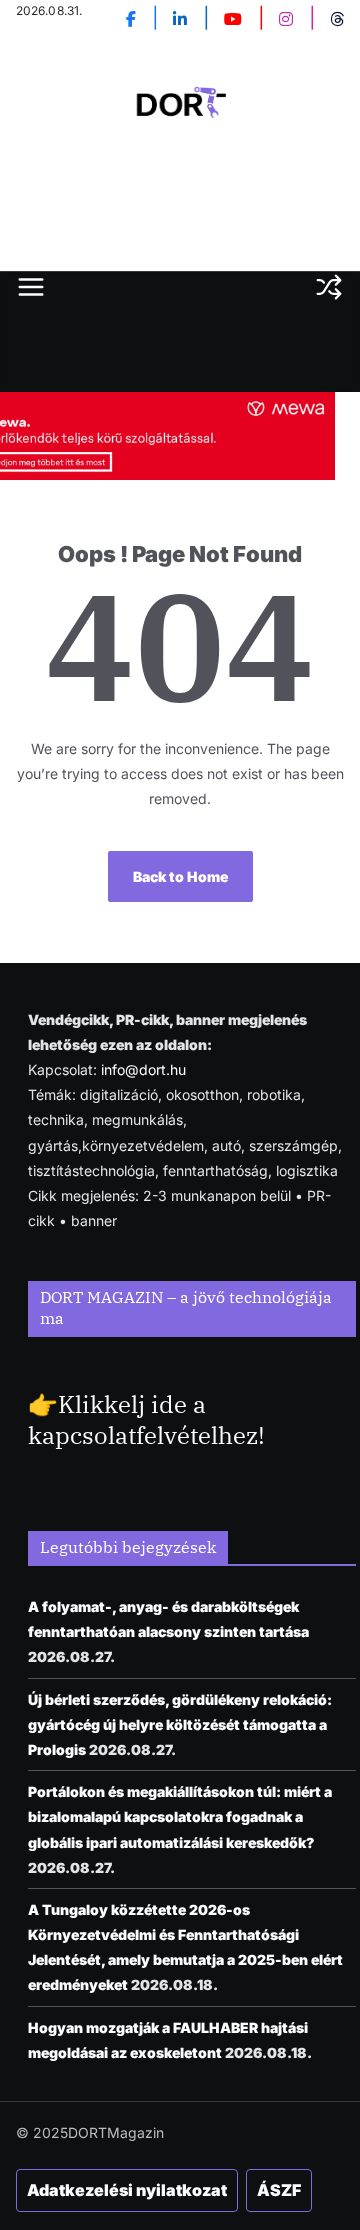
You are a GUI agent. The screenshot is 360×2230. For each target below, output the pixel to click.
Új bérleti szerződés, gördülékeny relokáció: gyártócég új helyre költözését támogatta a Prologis (180, 1724)
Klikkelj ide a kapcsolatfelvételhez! (146, 1419)
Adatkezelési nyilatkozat (127, 2190)
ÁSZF (279, 2190)
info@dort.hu (143, 1069)
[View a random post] (329, 287)
